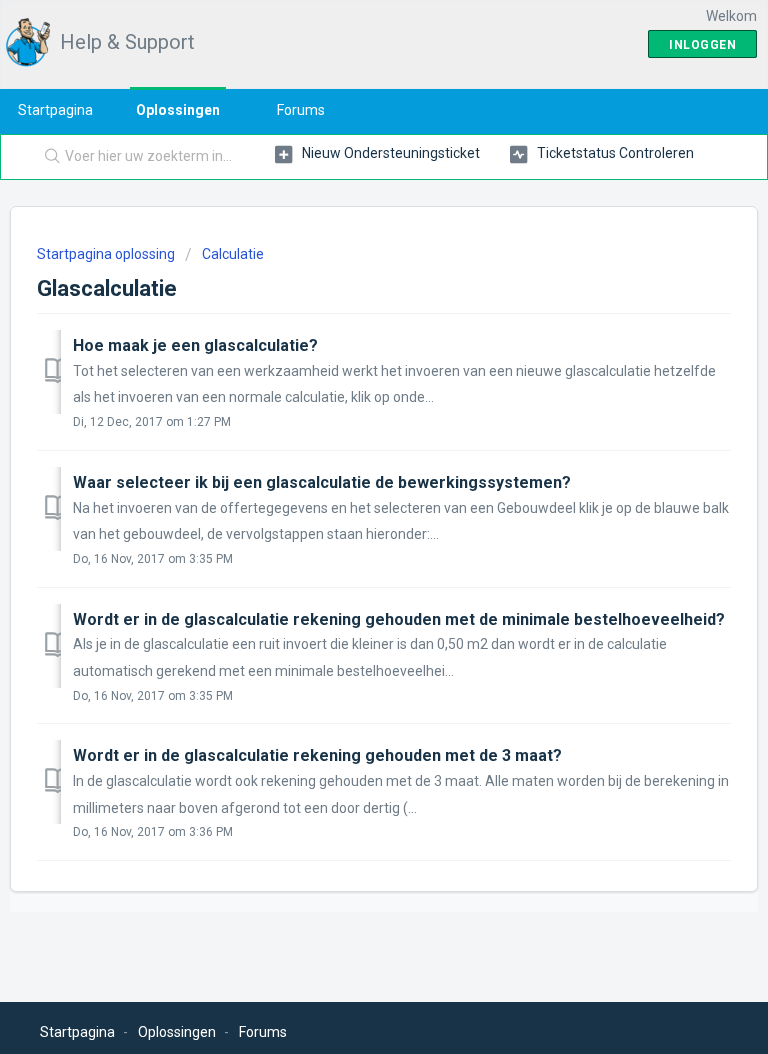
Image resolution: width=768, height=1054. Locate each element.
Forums (301, 110)
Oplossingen (178, 110)
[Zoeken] (48, 157)
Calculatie (233, 254)
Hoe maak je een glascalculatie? (195, 345)
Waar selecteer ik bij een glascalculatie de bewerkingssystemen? (322, 482)
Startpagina (55, 110)
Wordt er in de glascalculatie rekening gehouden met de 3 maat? (317, 755)
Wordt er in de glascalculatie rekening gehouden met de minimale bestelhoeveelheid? (399, 619)
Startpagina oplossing (107, 254)
